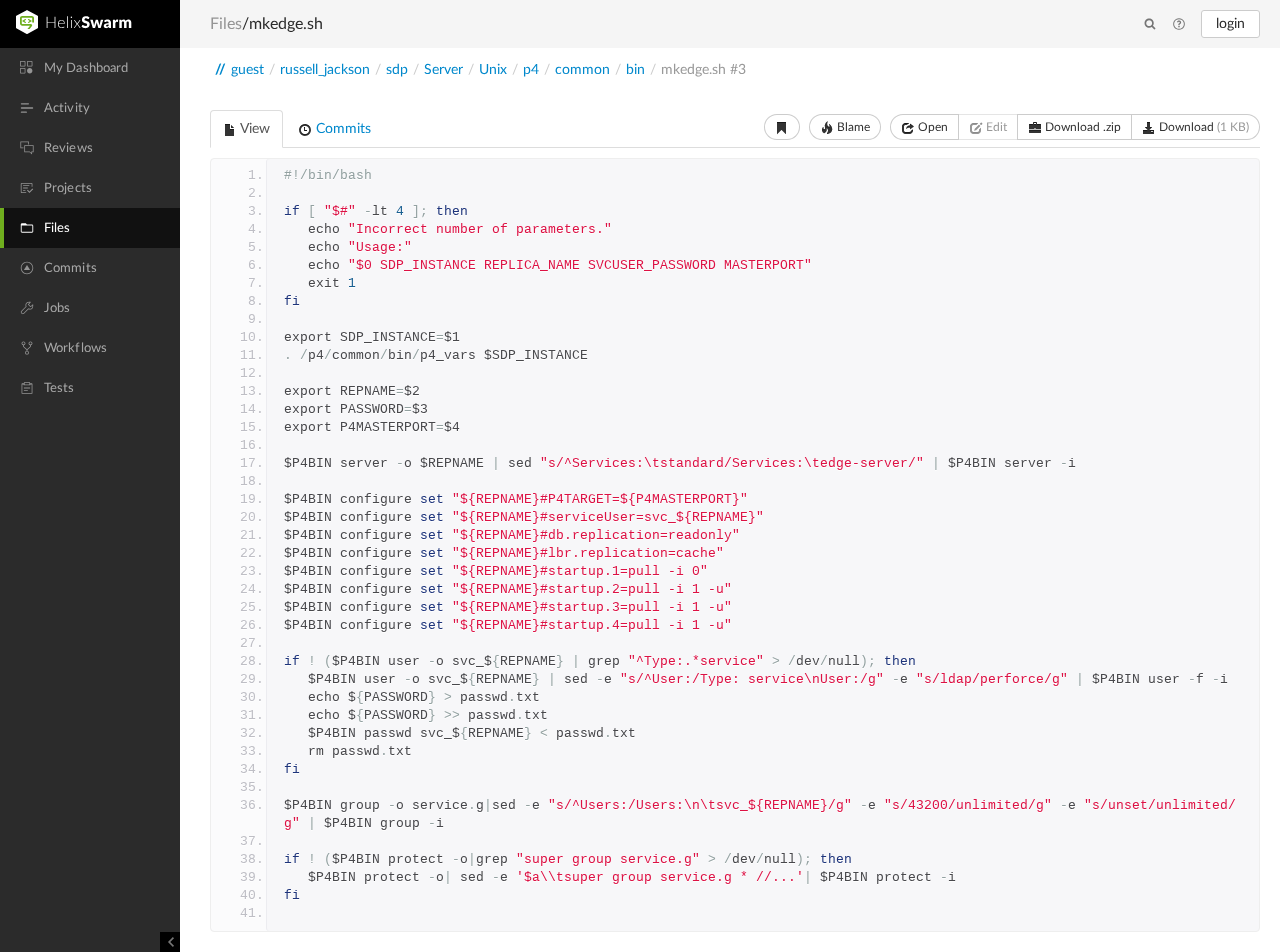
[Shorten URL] (782, 127)
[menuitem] (90, 68)
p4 (531, 70)
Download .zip (1081, 127)
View (253, 129)
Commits (341, 129)
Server (443, 70)
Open (931, 127)
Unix (493, 70)
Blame (852, 127)
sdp (397, 70)
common (582, 70)
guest (247, 70)
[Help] (1179, 25)
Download (1202, 127)
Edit (995, 127)
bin (635, 70)
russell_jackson (325, 70)
